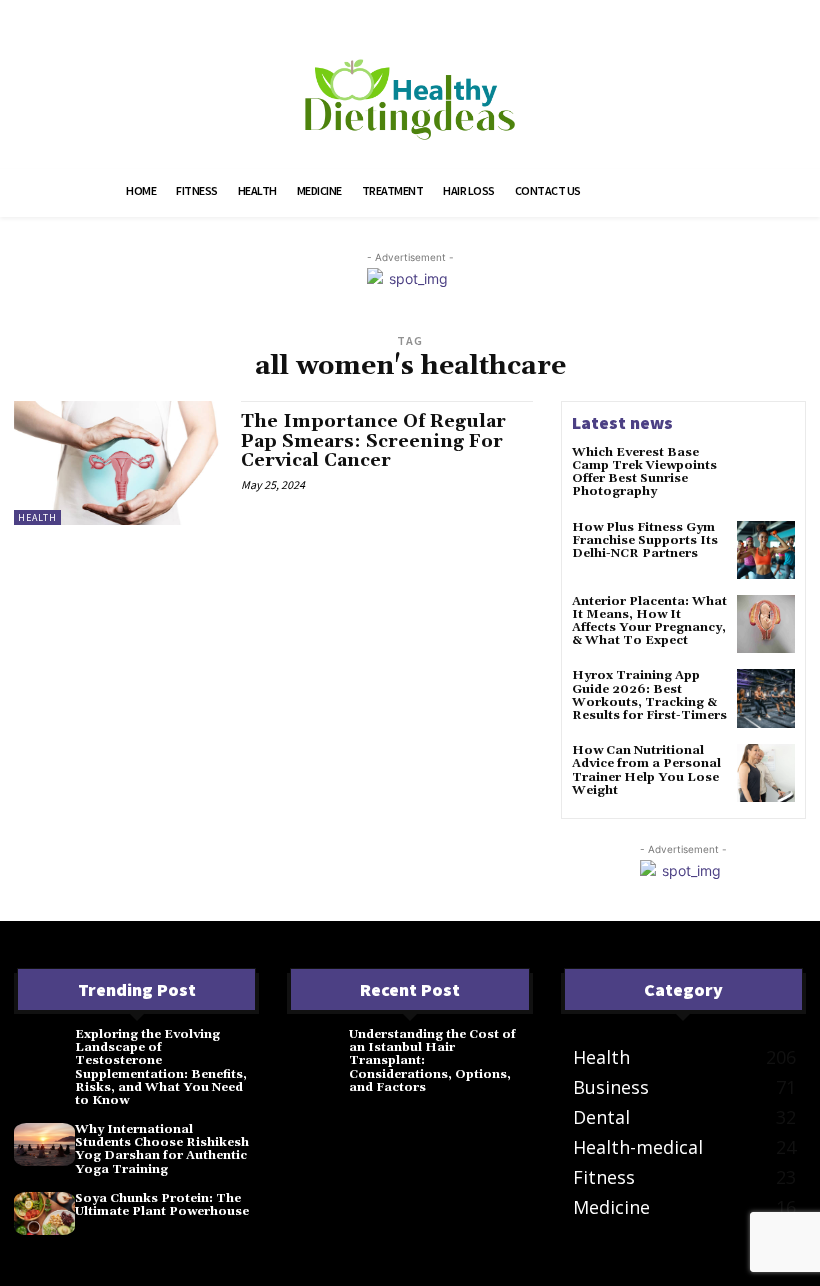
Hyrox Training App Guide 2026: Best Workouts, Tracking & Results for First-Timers (649, 695)
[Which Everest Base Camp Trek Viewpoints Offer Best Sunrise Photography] (766, 475)
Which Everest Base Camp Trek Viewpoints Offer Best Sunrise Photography (644, 472)
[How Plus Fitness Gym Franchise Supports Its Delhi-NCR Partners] (766, 550)
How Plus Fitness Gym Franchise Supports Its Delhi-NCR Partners (645, 540)
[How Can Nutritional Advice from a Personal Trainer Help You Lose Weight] (766, 773)
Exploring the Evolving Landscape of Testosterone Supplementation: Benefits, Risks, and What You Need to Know (161, 1067)
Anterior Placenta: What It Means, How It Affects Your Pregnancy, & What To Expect (649, 621)
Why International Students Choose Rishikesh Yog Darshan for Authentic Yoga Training (162, 1149)
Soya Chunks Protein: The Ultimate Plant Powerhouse (162, 1205)
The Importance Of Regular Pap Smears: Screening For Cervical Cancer (373, 441)
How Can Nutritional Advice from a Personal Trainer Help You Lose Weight (646, 770)
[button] (683, 193)
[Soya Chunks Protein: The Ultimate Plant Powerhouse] (44, 1213)
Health (37, 517)
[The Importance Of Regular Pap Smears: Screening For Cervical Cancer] (117, 463)
